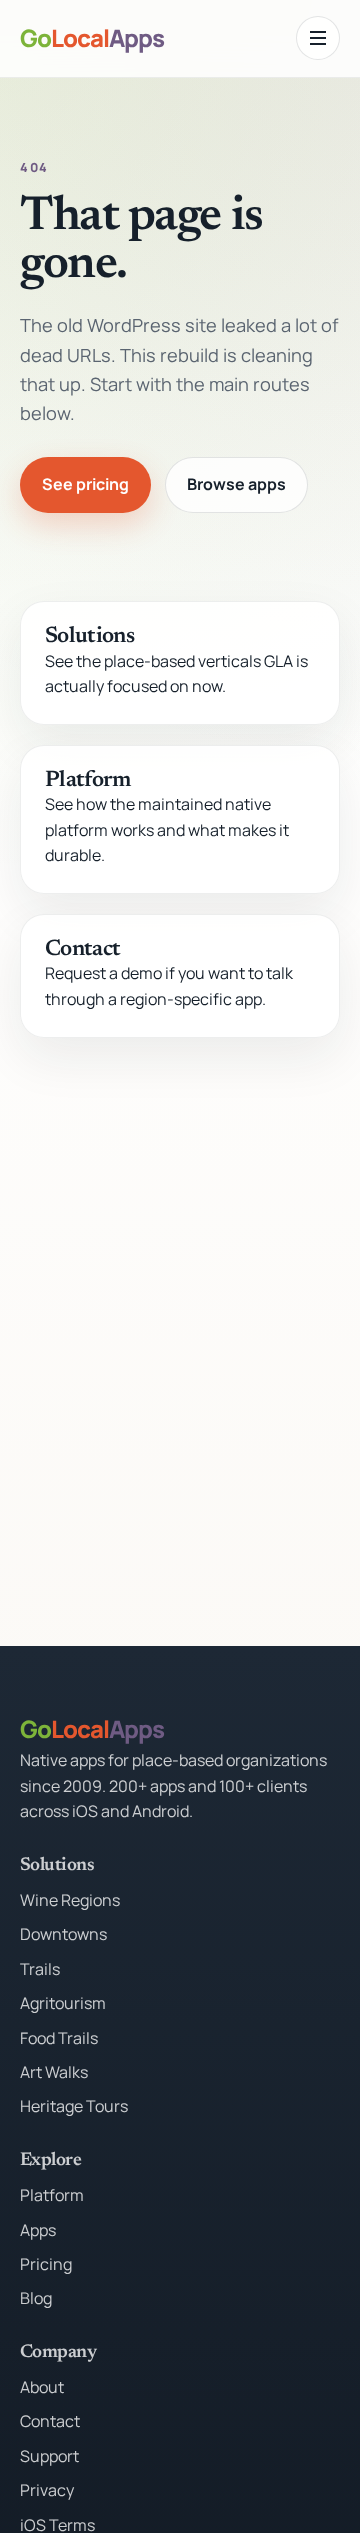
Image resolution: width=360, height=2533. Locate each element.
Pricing (46, 2264)
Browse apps (236, 484)
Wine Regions (70, 1900)
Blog (36, 2298)
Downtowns (63, 1934)
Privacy (47, 2490)
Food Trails (59, 2038)
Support (49, 2456)
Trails (40, 1969)
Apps (38, 2230)
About (42, 2387)
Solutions (89, 637)
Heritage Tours (74, 2106)
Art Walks (54, 2072)
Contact (82, 950)
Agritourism (63, 2003)
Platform (88, 781)
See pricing (85, 484)
